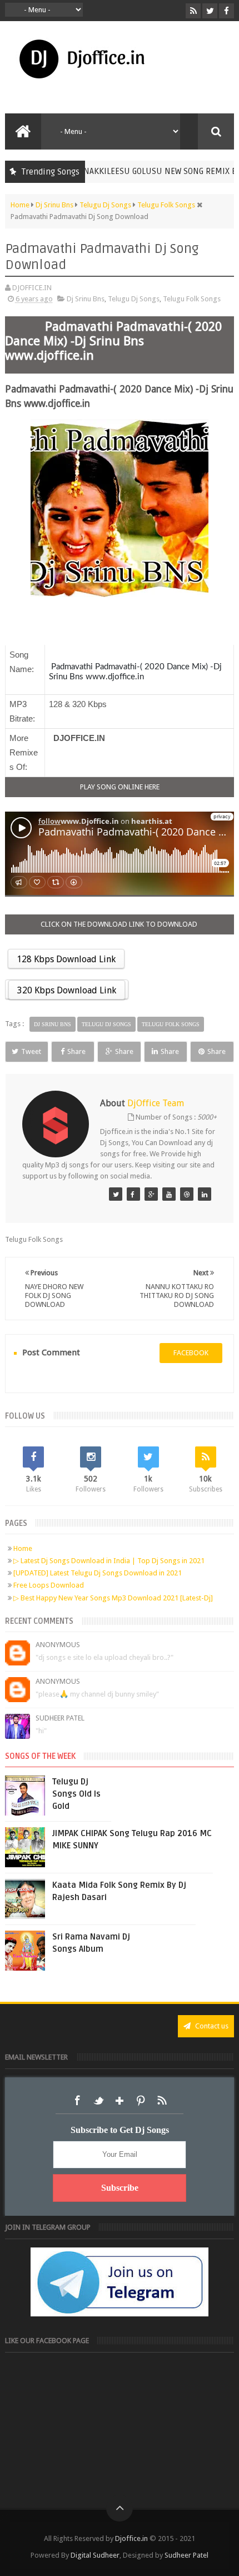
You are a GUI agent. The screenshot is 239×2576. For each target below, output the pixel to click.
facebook (191, 1353)
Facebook (77, 2101)
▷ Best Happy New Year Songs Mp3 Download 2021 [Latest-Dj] (113, 1598)
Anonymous (58, 1645)
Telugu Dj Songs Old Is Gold (76, 1794)
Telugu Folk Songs (192, 299)
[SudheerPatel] (116, 1194)
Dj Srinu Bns (86, 299)
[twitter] (210, 11)
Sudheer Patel (60, 1718)
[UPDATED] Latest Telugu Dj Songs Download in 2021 (98, 1573)
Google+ (120, 2101)
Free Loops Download (49, 1585)
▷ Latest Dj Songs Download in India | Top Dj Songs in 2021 (109, 1561)
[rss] (193, 11)
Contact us (211, 2026)
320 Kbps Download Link (67, 990)
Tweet (31, 1051)
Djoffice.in (131, 2538)
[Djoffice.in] (151, 1194)
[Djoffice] (133, 1194)
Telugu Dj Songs (134, 299)
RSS (162, 2101)
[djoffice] (169, 1194)
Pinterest (141, 2101)
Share (76, 1051)
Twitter (98, 2101)
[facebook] (226, 11)
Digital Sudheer (95, 2555)
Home (23, 1548)
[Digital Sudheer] (205, 1194)
